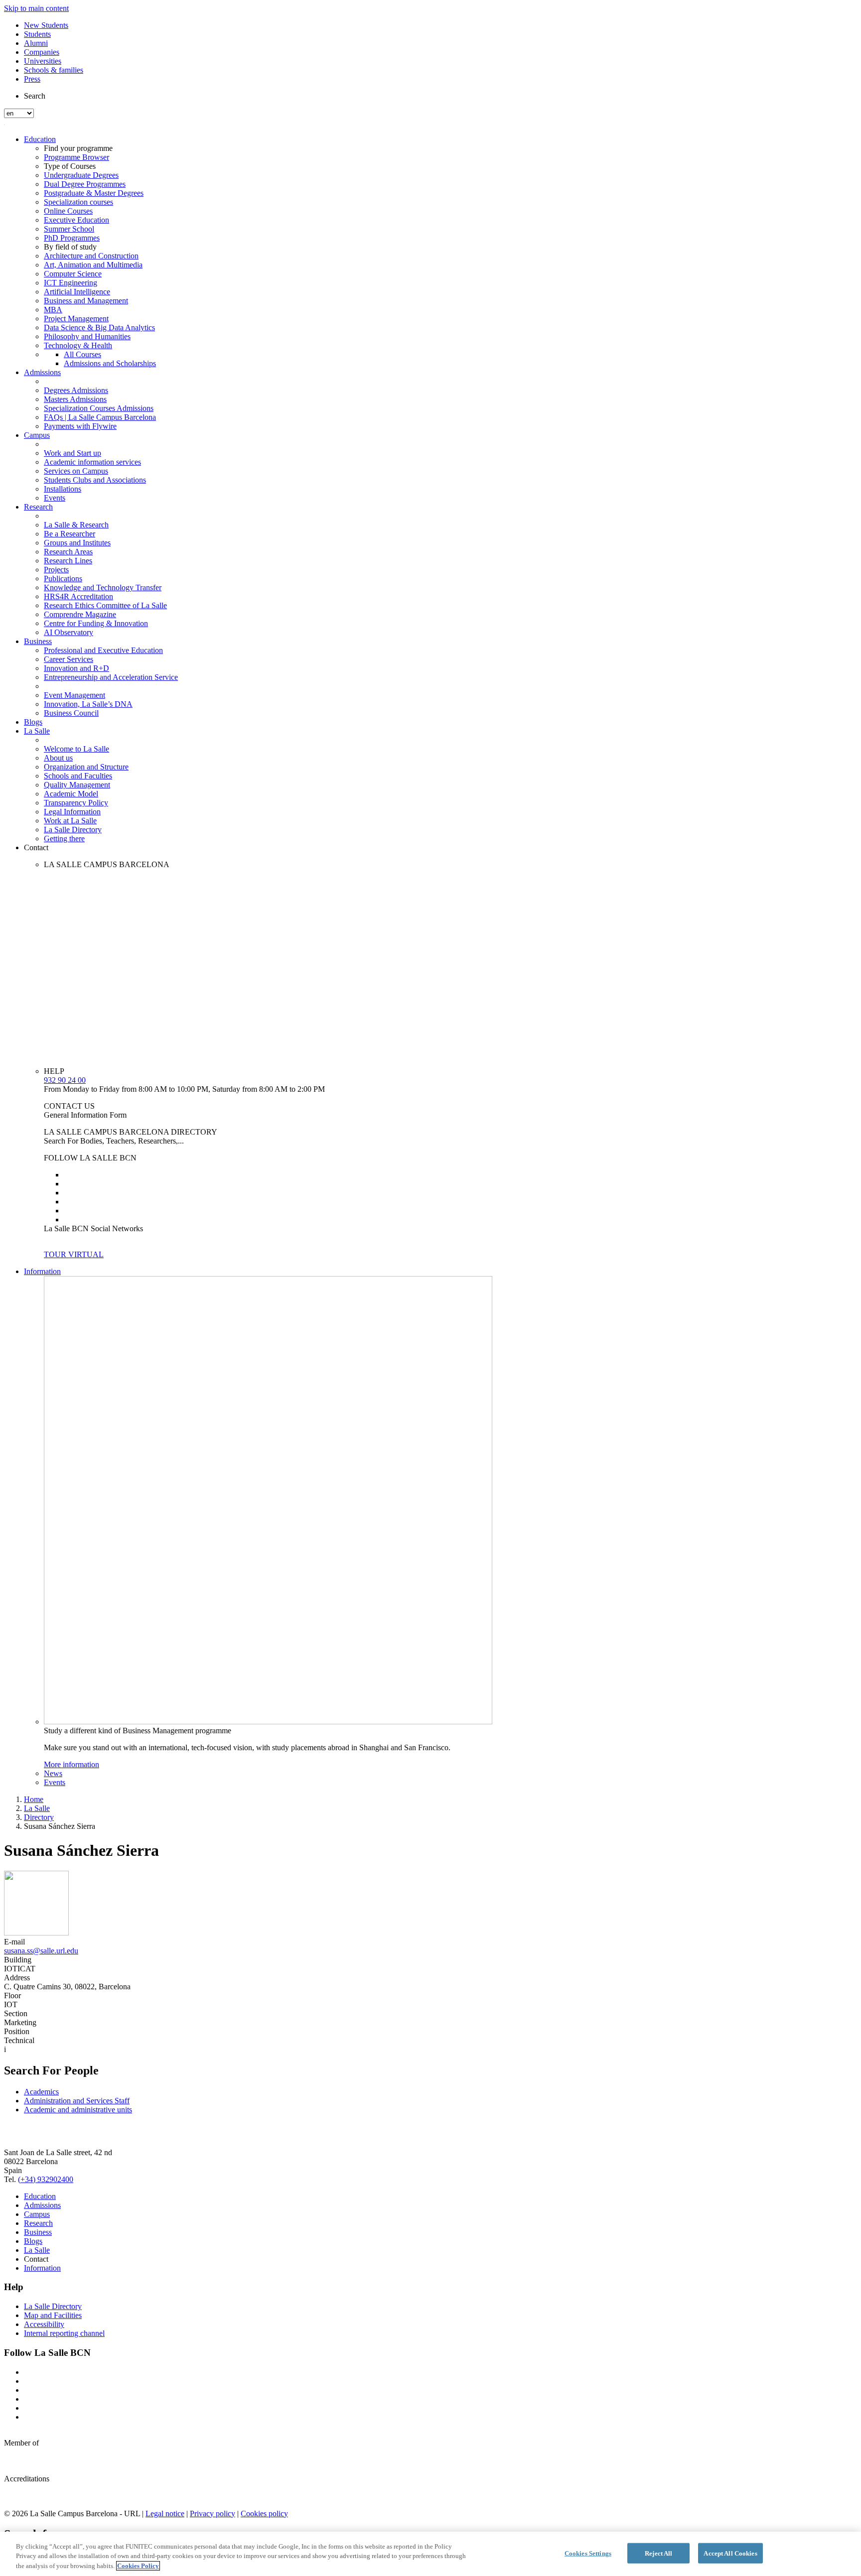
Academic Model (71, 794)
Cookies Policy (138, 2566)
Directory (39, 1817)
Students (37, 34)
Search (35, 96)
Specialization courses (78, 202)
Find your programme (78, 148)
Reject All (658, 2553)
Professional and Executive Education (103, 650)
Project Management (76, 319)
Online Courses (68, 211)
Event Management (74, 695)
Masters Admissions (75, 399)
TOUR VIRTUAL (74, 1254)
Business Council (71, 713)
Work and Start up (72, 453)
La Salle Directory (73, 830)
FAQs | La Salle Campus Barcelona (100, 417)
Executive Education (76, 220)
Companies (42, 52)
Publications (63, 579)
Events (55, 498)
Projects (56, 570)
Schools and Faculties (78, 776)
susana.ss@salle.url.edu (41, 1951)
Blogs (33, 722)
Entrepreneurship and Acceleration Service (111, 677)
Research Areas (68, 552)
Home (34, 1799)
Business (38, 641)
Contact (36, 847)
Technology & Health (78, 345)
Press (32, 79)
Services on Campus (76, 471)
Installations (63, 489)
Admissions (42, 372)
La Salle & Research (76, 525)
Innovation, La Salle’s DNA (88, 704)
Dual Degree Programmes (85, 184)
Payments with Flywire (80, 426)
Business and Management (86, 301)
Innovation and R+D (76, 668)
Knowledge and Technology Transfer (103, 587)
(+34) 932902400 (46, 2179)
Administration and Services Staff (77, 2101)
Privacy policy (213, 2513)
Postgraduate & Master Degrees (94, 193)
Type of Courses (70, 166)
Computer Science (73, 274)
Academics (41, 2092)
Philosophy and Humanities (87, 336)
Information (42, 1271)
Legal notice (165, 2513)
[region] (430, 2554)
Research (38, 507)
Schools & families (54, 70)
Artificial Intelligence (77, 292)
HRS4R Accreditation (78, 596)
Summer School (69, 229)
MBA (53, 310)
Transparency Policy (76, 803)
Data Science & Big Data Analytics (99, 327)
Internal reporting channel (64, 2333)
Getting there (64, 838)
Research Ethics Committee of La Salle (105, 605)
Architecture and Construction (91, 256)
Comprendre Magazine (80, 614)
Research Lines (68, 561)
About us (58, 758)
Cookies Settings (588, 2553)
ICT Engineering (71, 283)
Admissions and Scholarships (110, 363)
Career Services (69, 659)
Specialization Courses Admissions (99, 408)
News (53, 1773)
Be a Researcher (70, 534)
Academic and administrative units (78, 2110)
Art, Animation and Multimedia (93, 265)
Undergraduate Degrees (81, 175)
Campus (37, 435)
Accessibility (44, 2324)
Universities (43, 61)
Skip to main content (36, 8)
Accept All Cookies (730, 2553)
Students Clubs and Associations (95, 480)
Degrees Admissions (76, 390)
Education (40, 139)
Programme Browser (76, 157)
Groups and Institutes (77, 543)
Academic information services (92, 462)
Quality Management (77, 785)
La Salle (37, 731)
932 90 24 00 (65, 1080)
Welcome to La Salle (76, 749)
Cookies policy (264, 2513)
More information (72, 1764)
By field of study (70, 247)
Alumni (36, 43)
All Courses (82, 354)
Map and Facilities (53, 2315)
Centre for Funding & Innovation (96, 623)
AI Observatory (69, 632)
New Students (46, 25)
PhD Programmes (72, 238)
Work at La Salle (70, 821)
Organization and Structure (86, 767)
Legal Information (72, 812)
